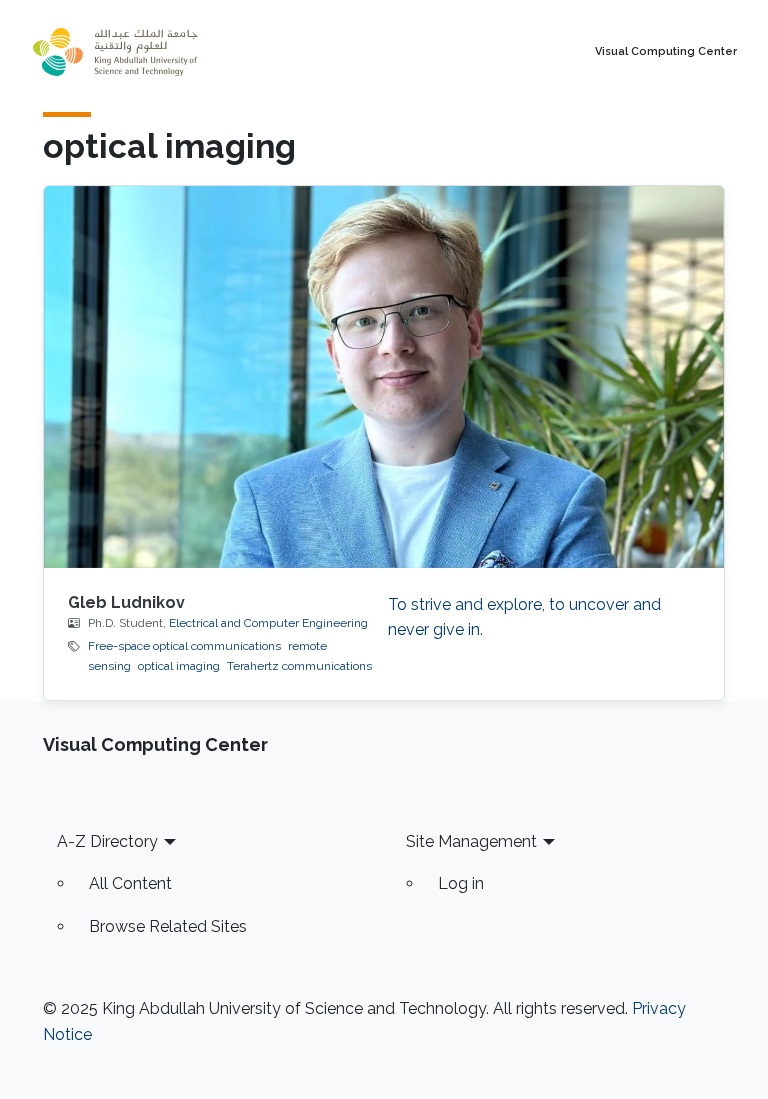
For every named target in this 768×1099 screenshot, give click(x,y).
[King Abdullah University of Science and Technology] (159, 52)
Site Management (471, 841)
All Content (130, 883)
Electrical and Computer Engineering (268, 623)
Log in (461, 883)
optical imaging (179, 666)
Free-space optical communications (184, 646)
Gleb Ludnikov (126, 602)
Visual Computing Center (666, 52)
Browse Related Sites (168, 926)
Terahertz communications (299, 666)
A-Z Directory (107, 841)
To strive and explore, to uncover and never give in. (524, 617)
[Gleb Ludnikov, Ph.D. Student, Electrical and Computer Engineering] (384, 377)
